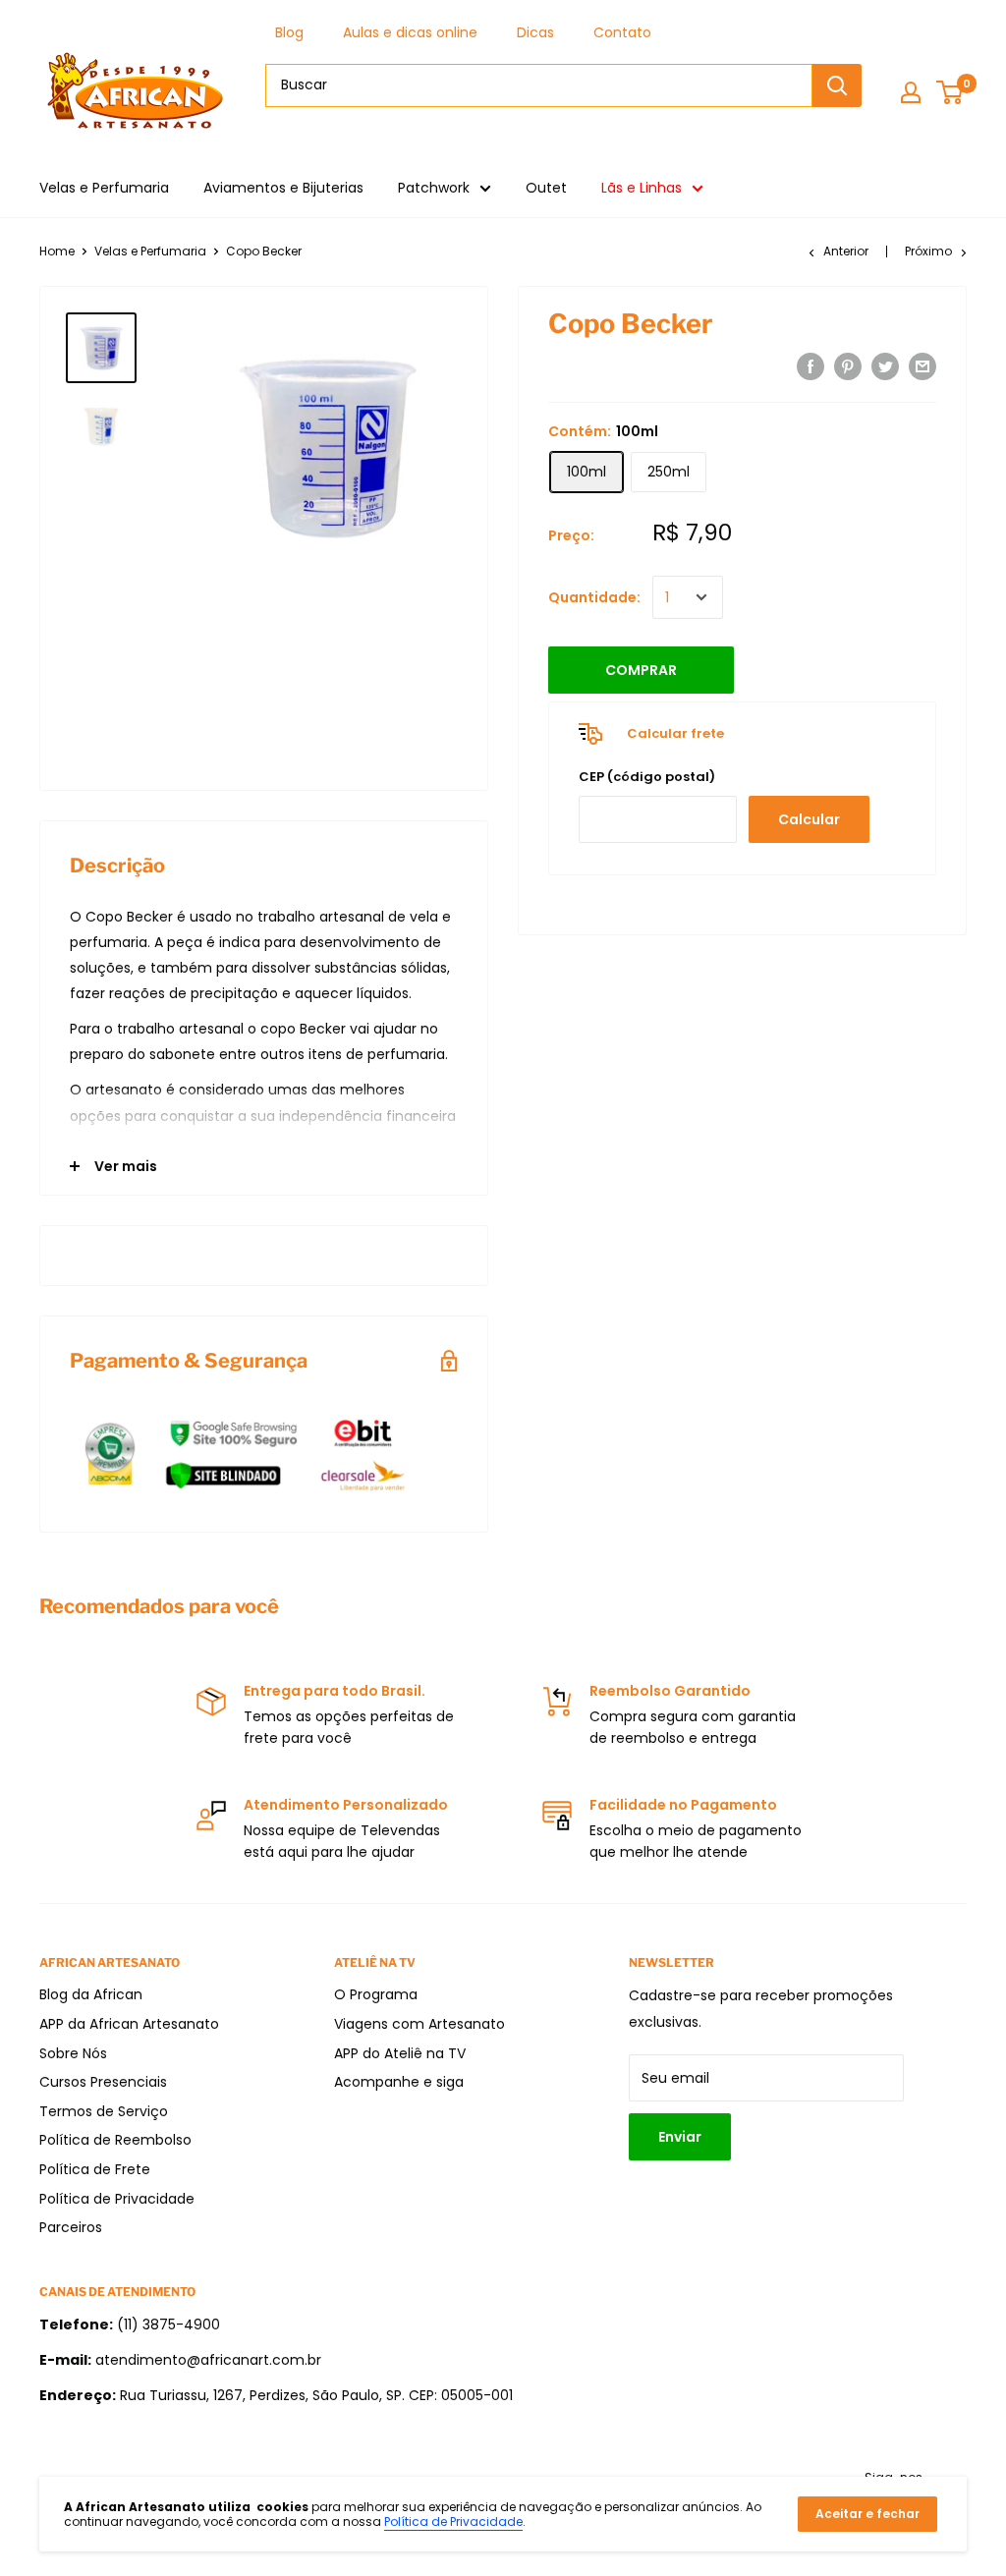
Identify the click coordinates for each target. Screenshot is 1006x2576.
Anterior (846, 251)
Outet (546, 188)
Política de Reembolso (115, 2140)
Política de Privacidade (117, 2199)
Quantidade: (594, 597)
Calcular (809, 819)
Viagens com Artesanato (419, 2024)
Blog (289, 32)
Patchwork (434, 188)
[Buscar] (837, 85)
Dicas (535, 32)
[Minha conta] (911, 92)
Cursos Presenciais (103, 2082)
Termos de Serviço (104, 2111)
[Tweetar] (885, 366)
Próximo (928, 251)
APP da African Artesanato (129, 2024)
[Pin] (848, 366)
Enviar (680, 2137)
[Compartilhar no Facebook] (810, 366)
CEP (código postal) (647, 777)
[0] (950, 92)
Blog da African (91, 1994)
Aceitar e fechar (867, 2514)
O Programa (376, 1994)
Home (57, 251)
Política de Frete (95, 2169)
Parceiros (71, 2227)
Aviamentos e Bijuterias (283, 188)
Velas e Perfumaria (104, 188)
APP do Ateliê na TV (400, 2053)
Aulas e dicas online (410, 32)
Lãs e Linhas (642, 188)
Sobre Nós (73, 2053)
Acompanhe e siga (399, 2082)
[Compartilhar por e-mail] (922, 366)
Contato (622, 32)
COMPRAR (641, 670)
